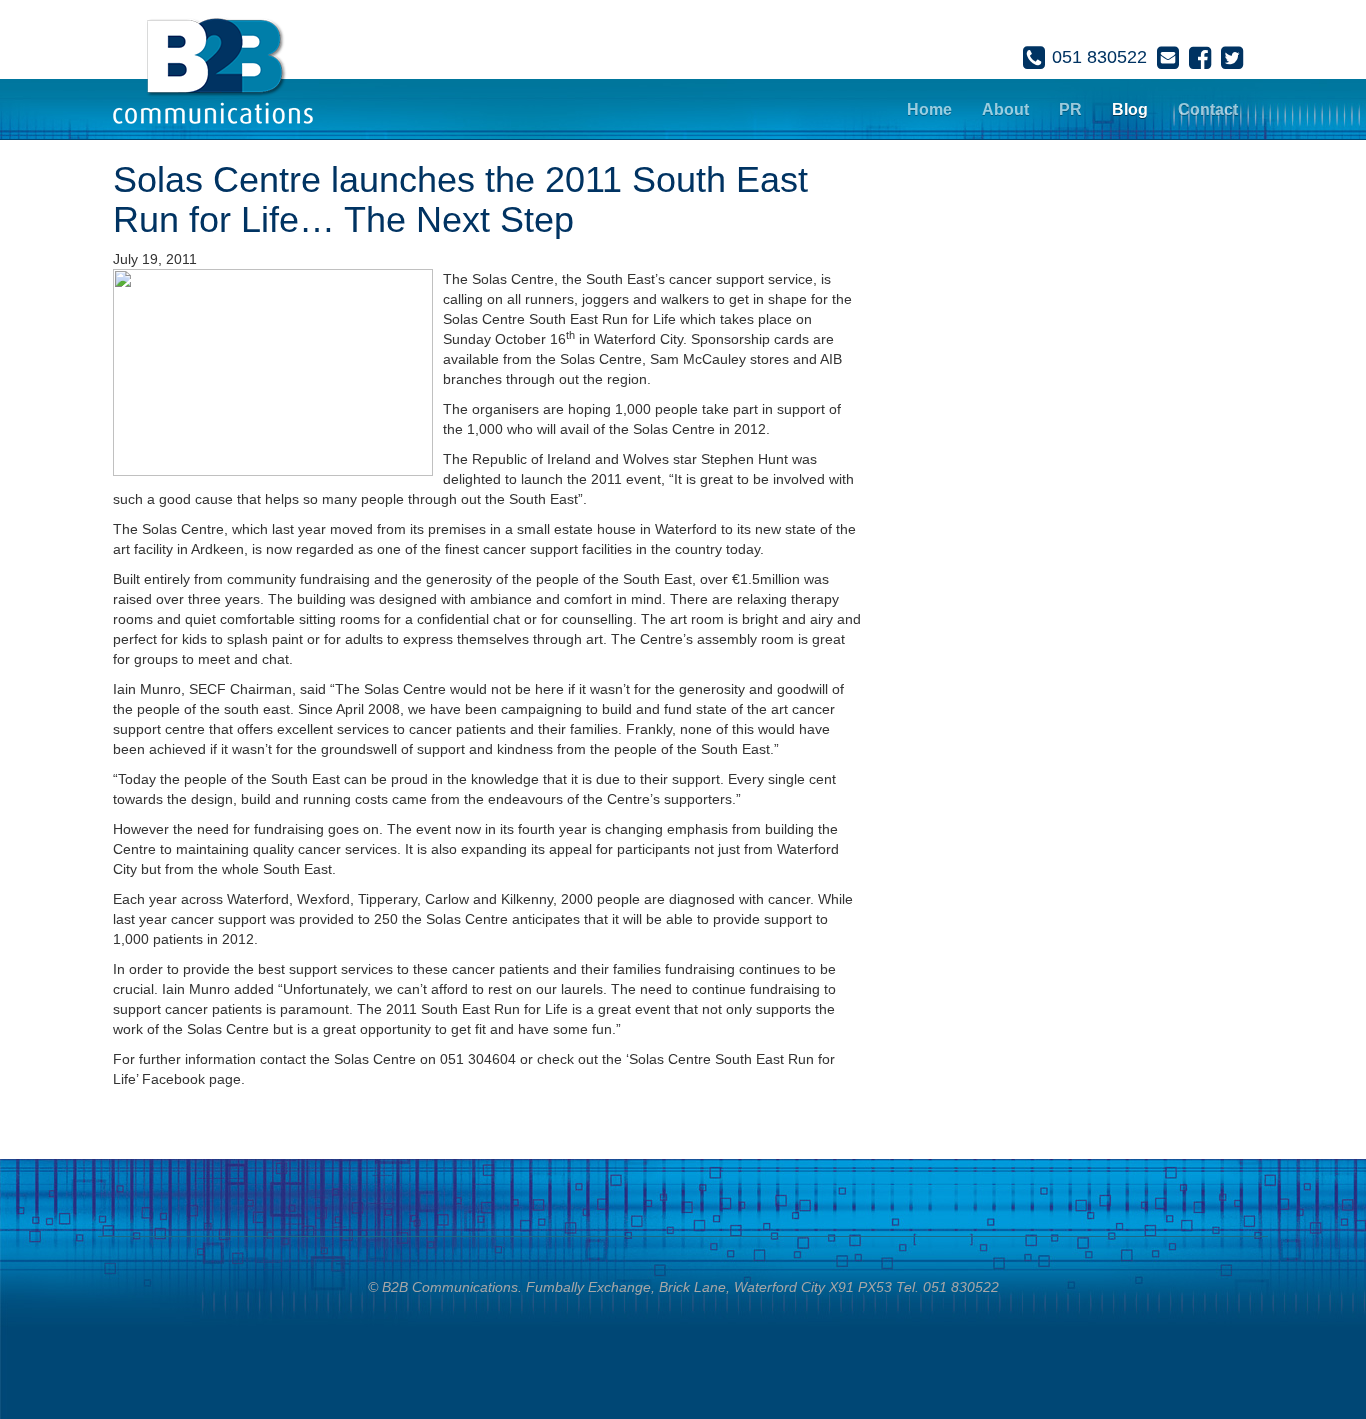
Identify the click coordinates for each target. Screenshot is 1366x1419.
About (1005, 109)
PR (1070, 109)
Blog (1130, 109)
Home (929, 109)
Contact (1208, 109)
